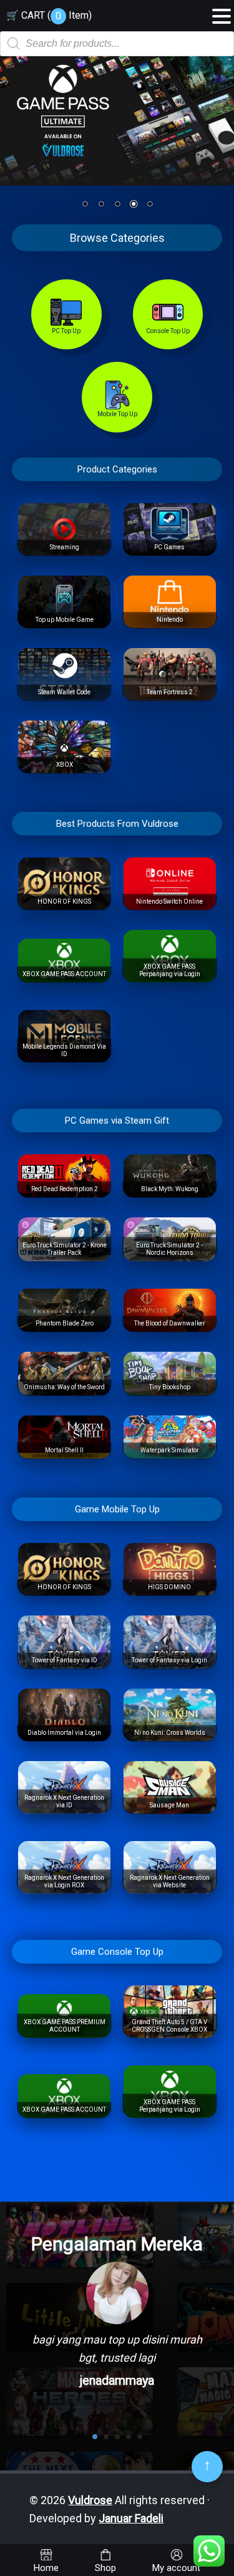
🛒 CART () (49, 15)
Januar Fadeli (131, 2518)
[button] (222, 12)
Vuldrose (90, 2500)
